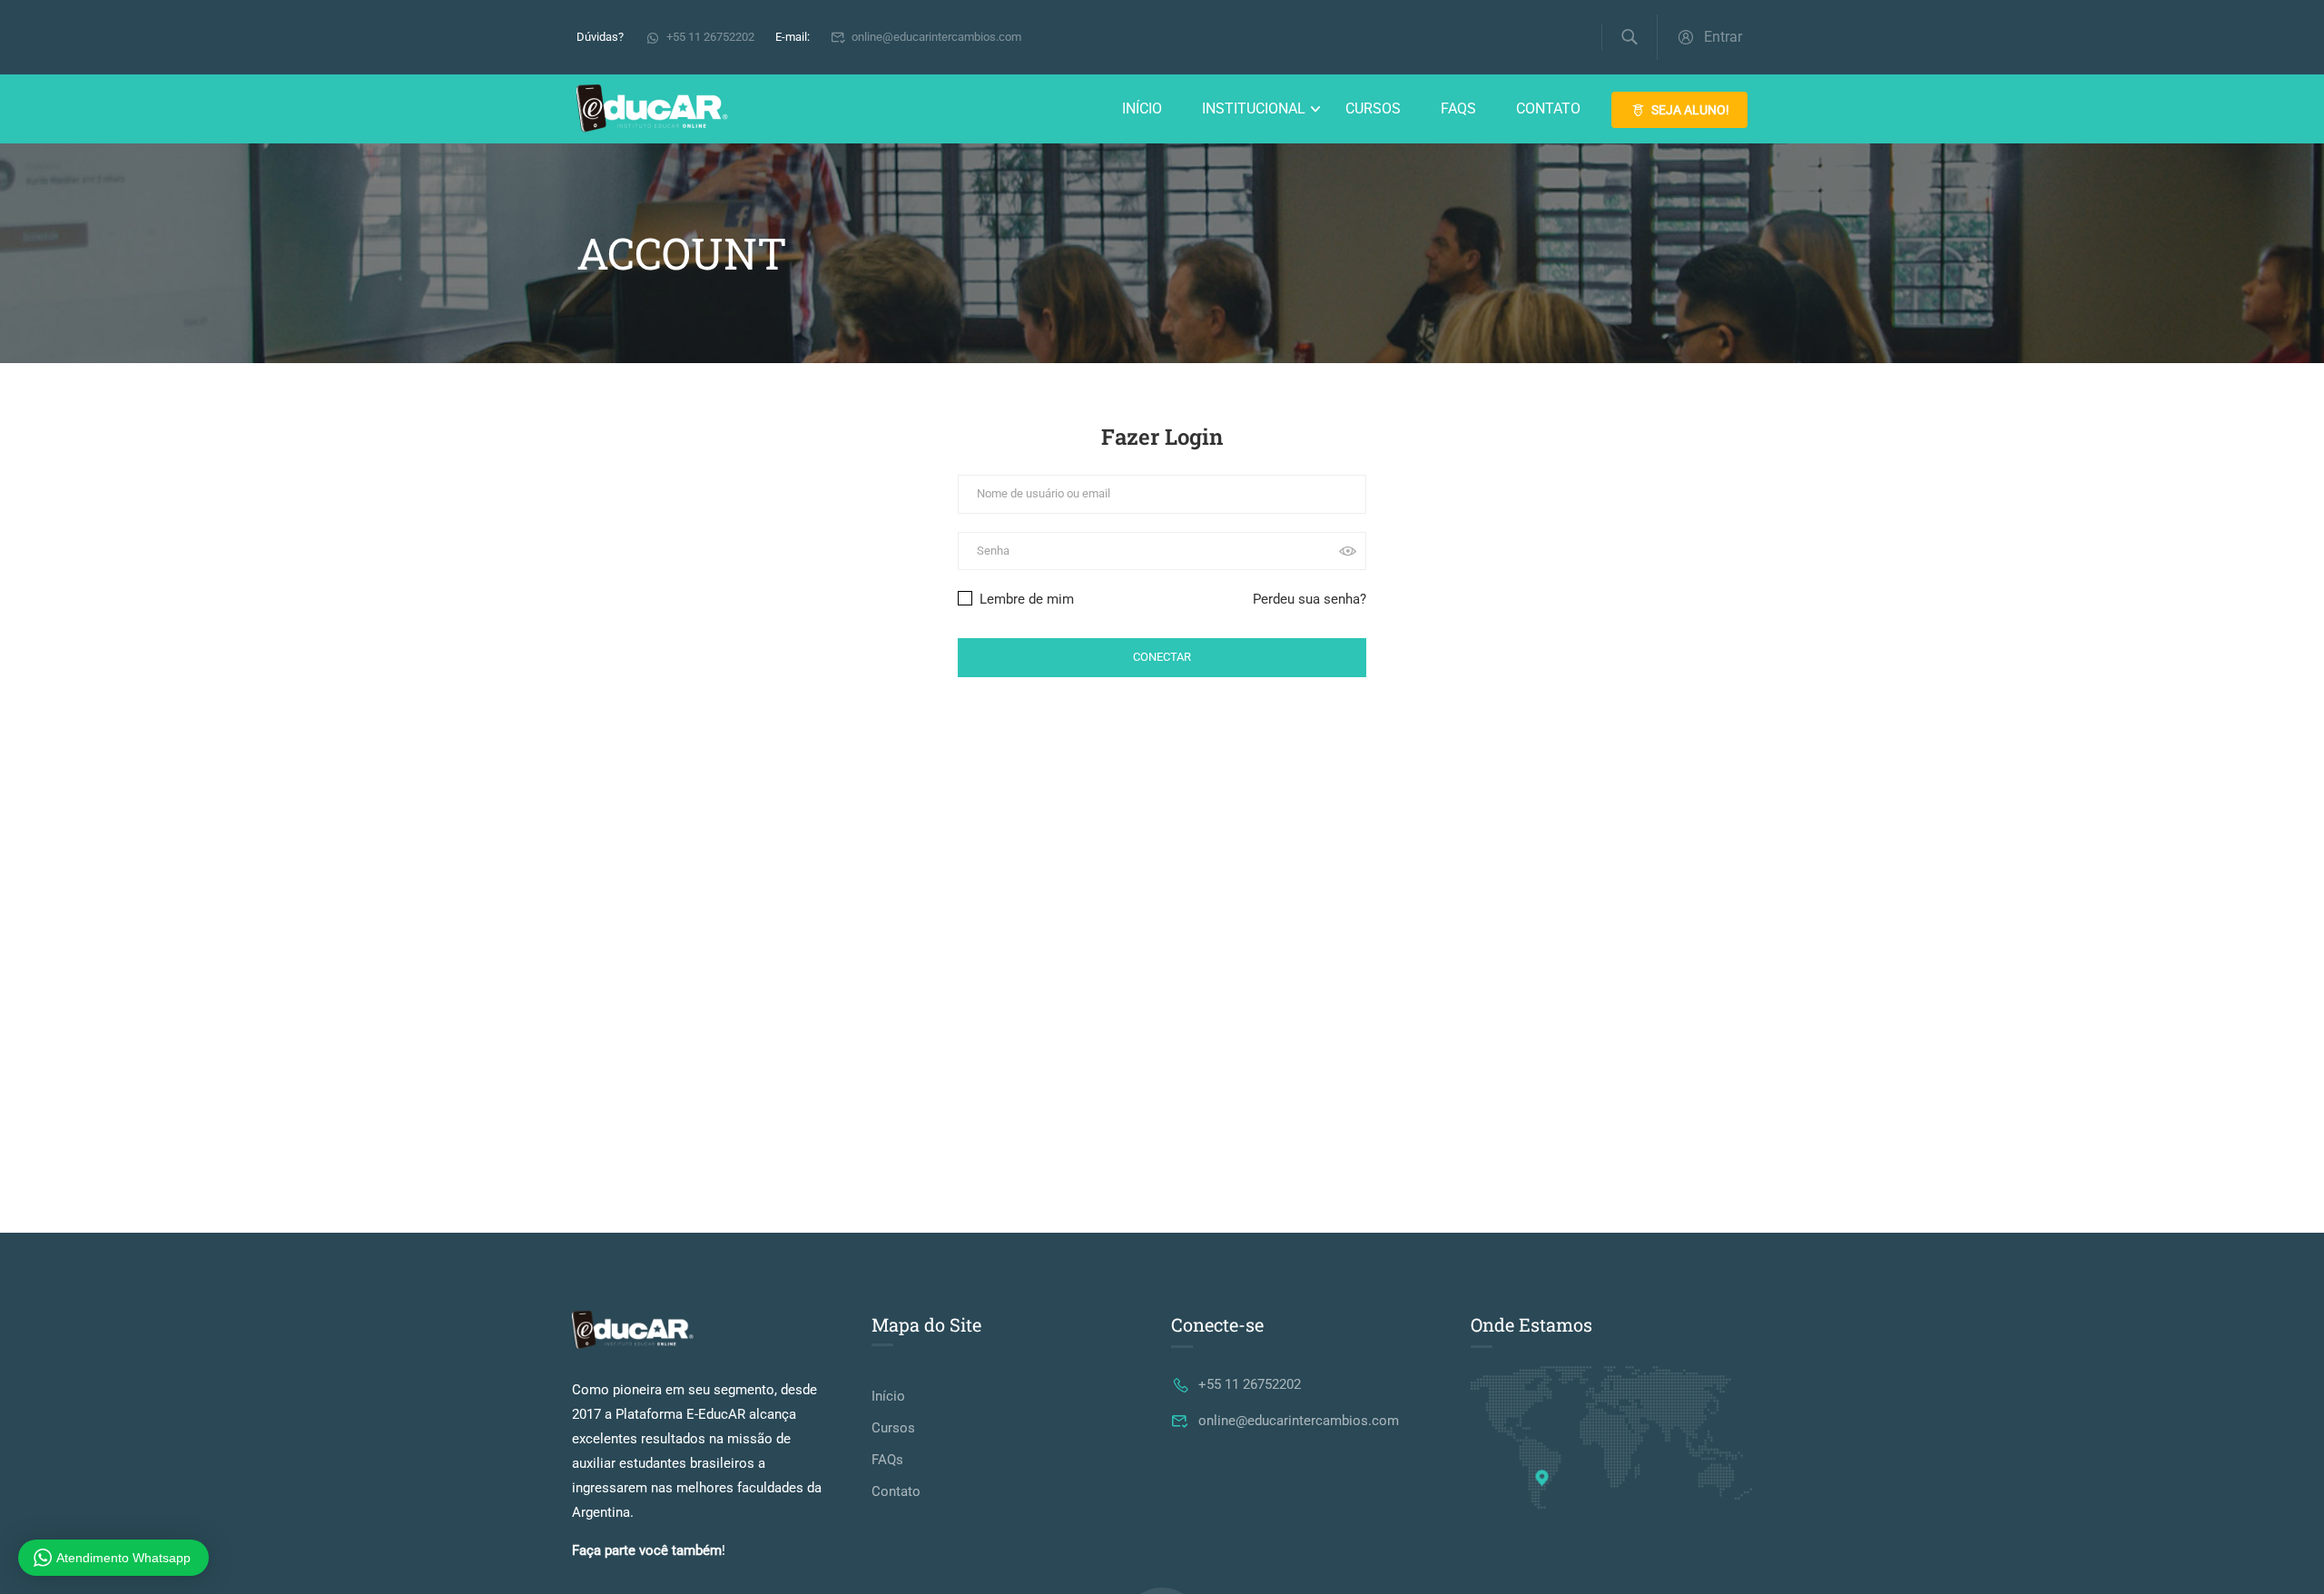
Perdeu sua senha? (1310, 599)
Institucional (1254, 108)
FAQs (1458, 108)
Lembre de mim (1025, 599)
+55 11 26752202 (710, 37)
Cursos (1373, 108)
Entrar (1723, 37)
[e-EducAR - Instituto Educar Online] (652, 109)
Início (1142, 108)
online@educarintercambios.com (936, 37)
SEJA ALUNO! (1690, 110)
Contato (1548, 108)
